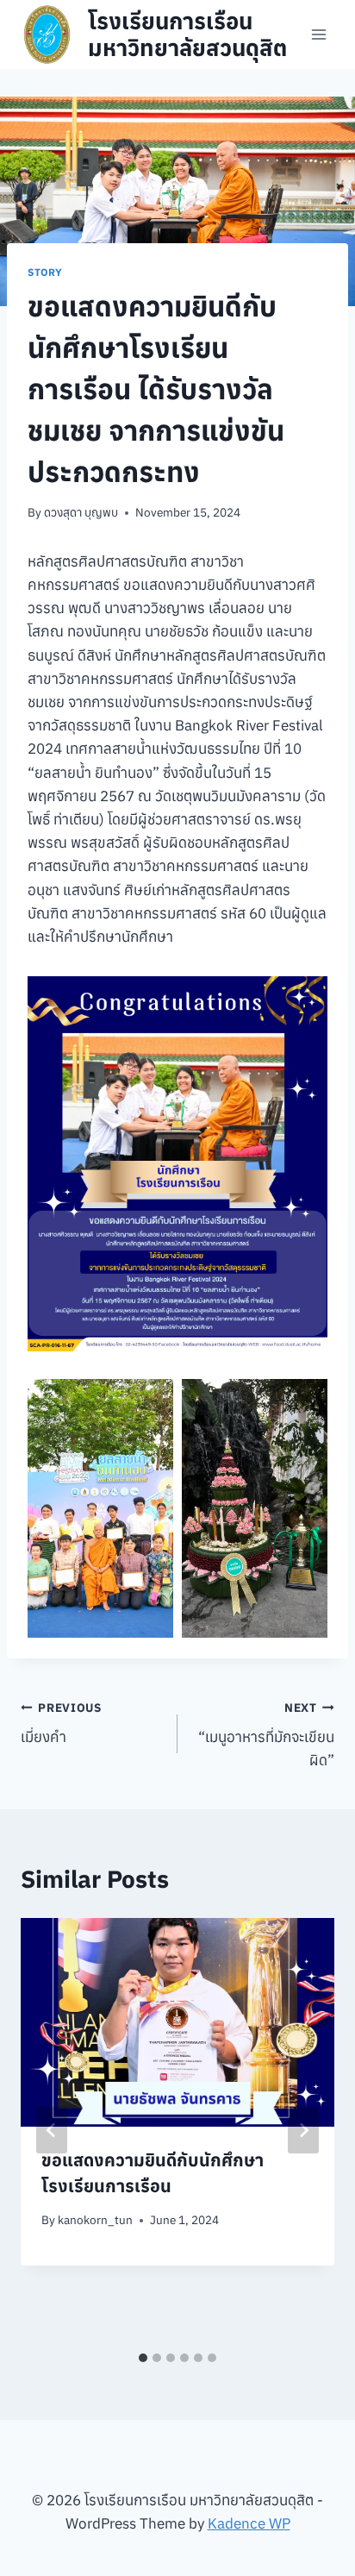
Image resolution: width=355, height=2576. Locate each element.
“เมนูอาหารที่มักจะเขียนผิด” (266, 1735)
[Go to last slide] (52, 2130)
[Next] (303, 2130)
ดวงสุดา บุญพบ (81, 512)
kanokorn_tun (95, 2220)
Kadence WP (249, 2523)
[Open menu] (318, 34)
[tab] (143, 2358)
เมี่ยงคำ (61, 1724)
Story (45, 272)
